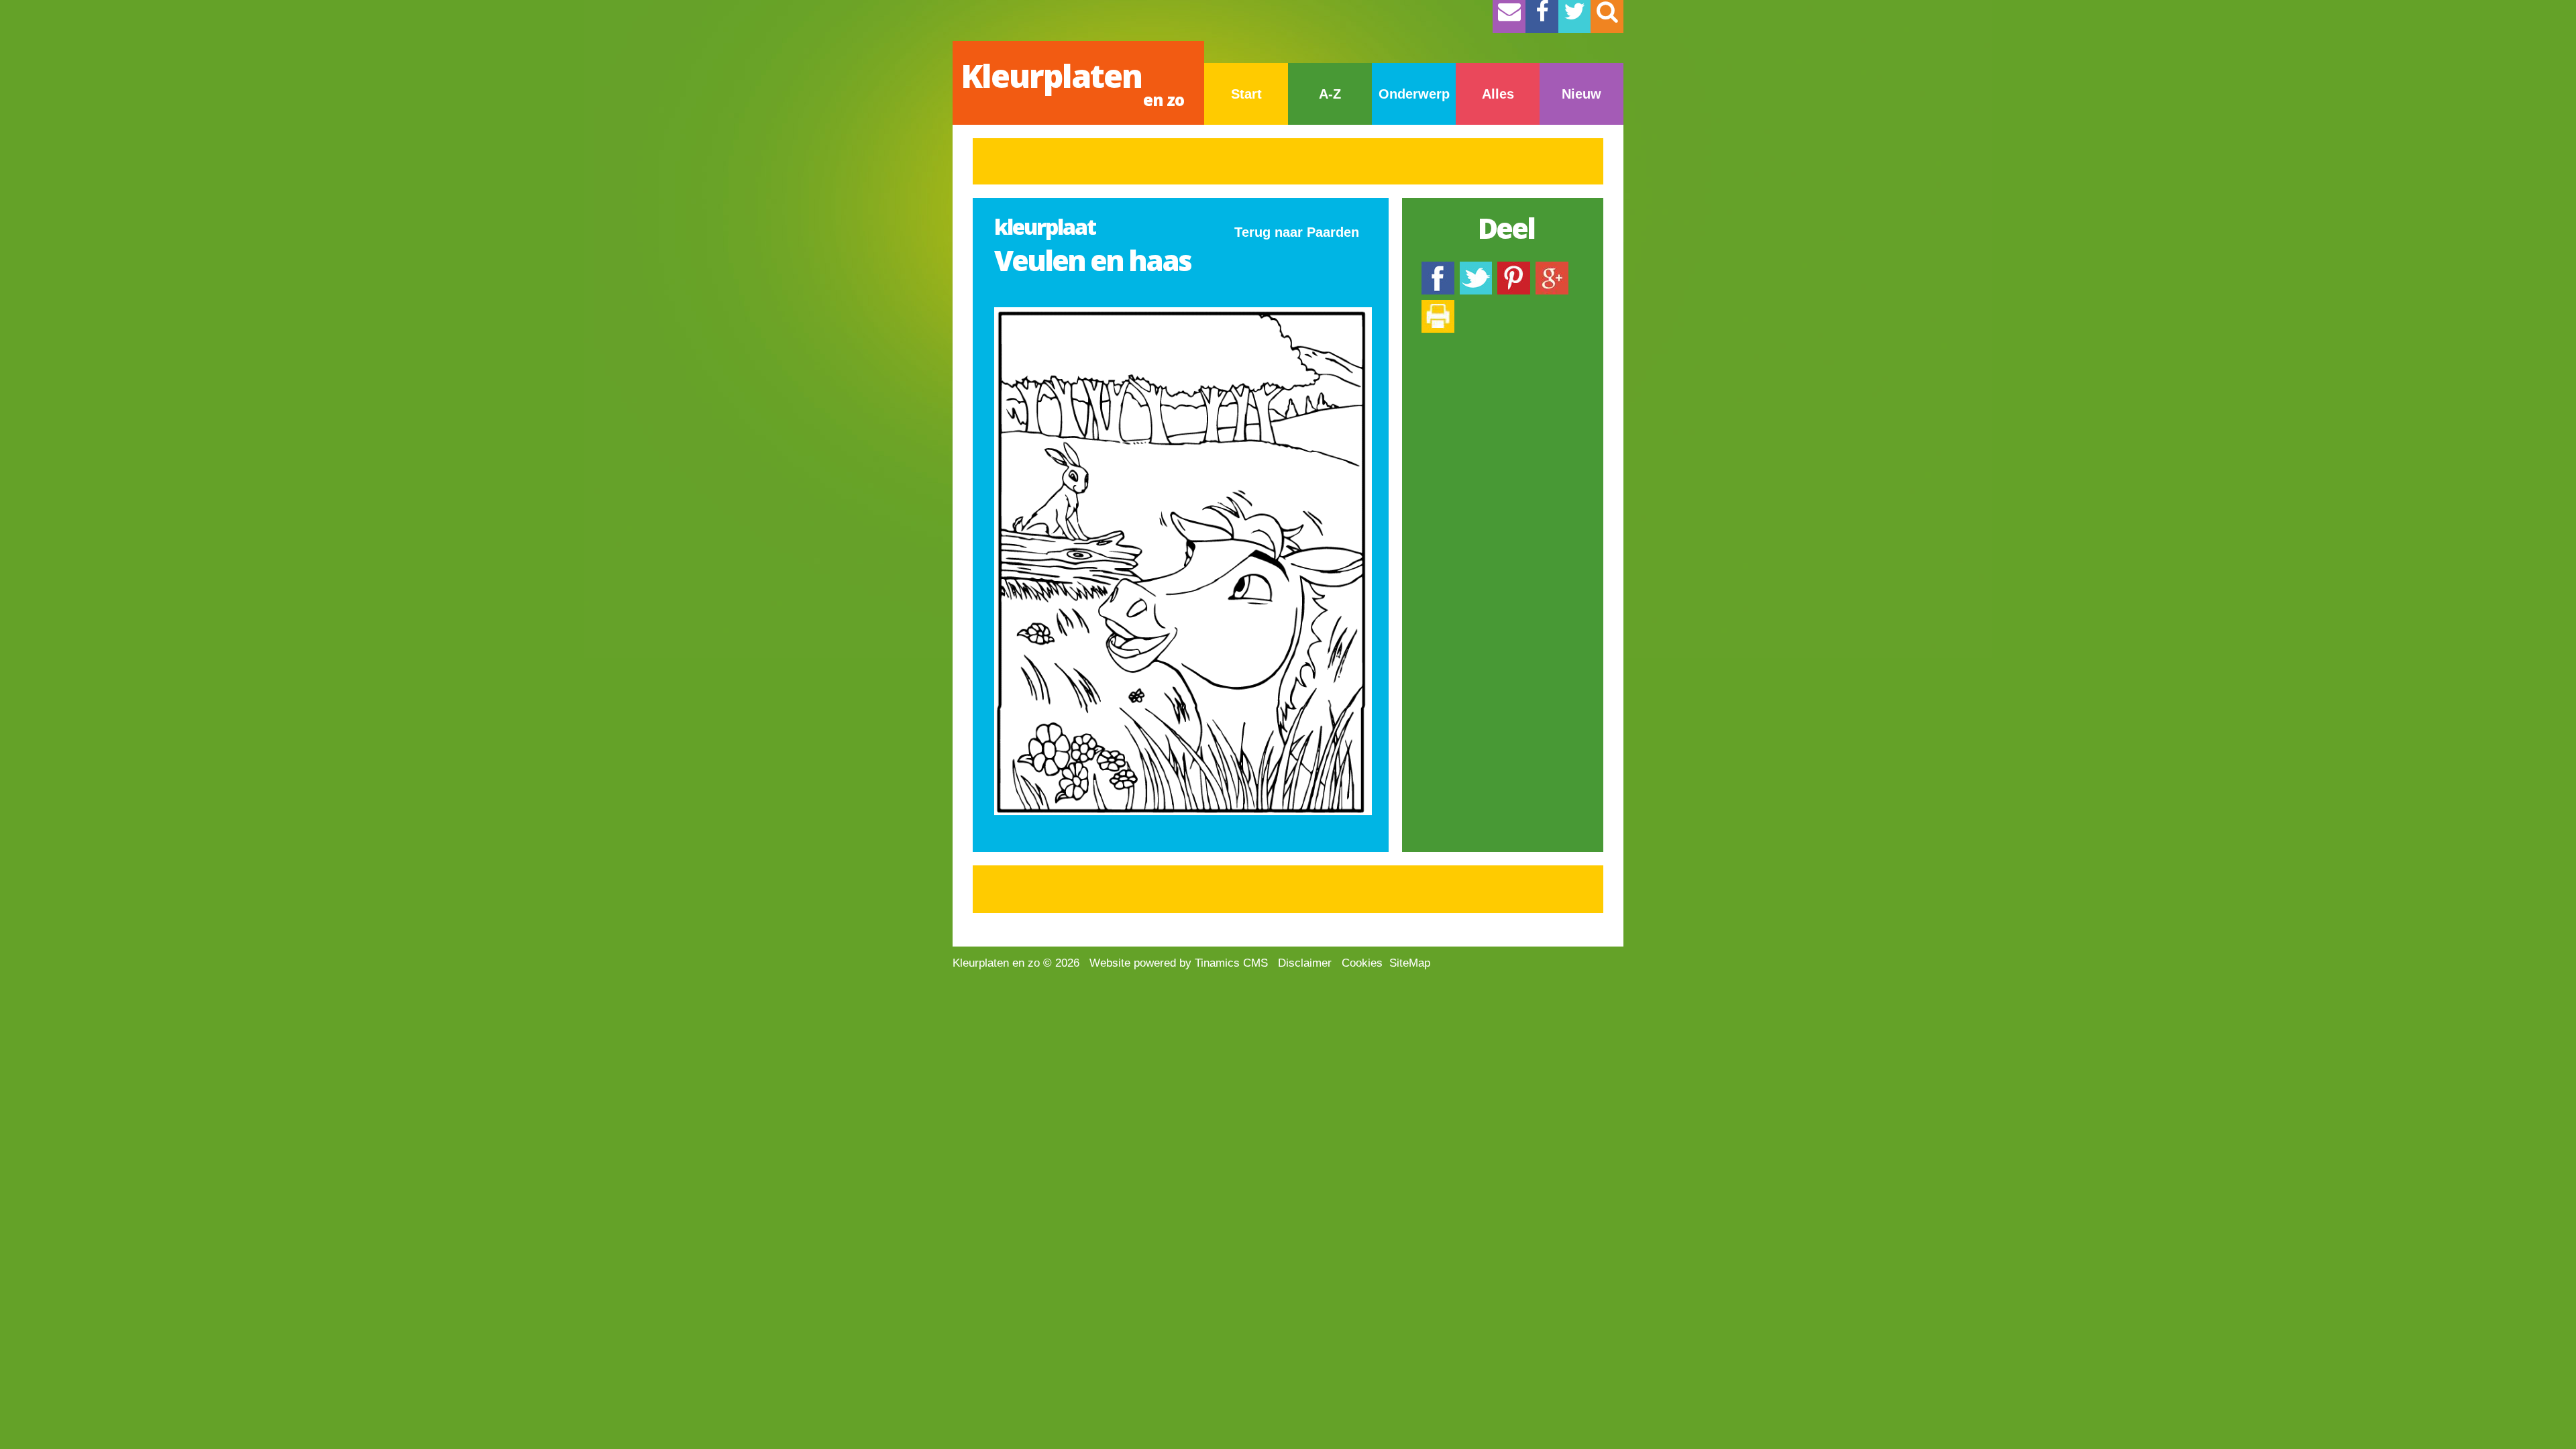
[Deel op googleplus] (1552, 268)
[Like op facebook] (1438, 268)
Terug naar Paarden (1297, 232)
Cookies (1362, 963)
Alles (1498, 94)
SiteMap (1410, 963)
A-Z (1330, 94)
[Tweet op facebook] (1476, 268)
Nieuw (1581, 94)
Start (1246, 94)
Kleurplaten (1072, 82)
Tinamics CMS (1231, 963)
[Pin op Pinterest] (1514, 268)
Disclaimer (1305, 963)
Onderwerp (1414, 94)
